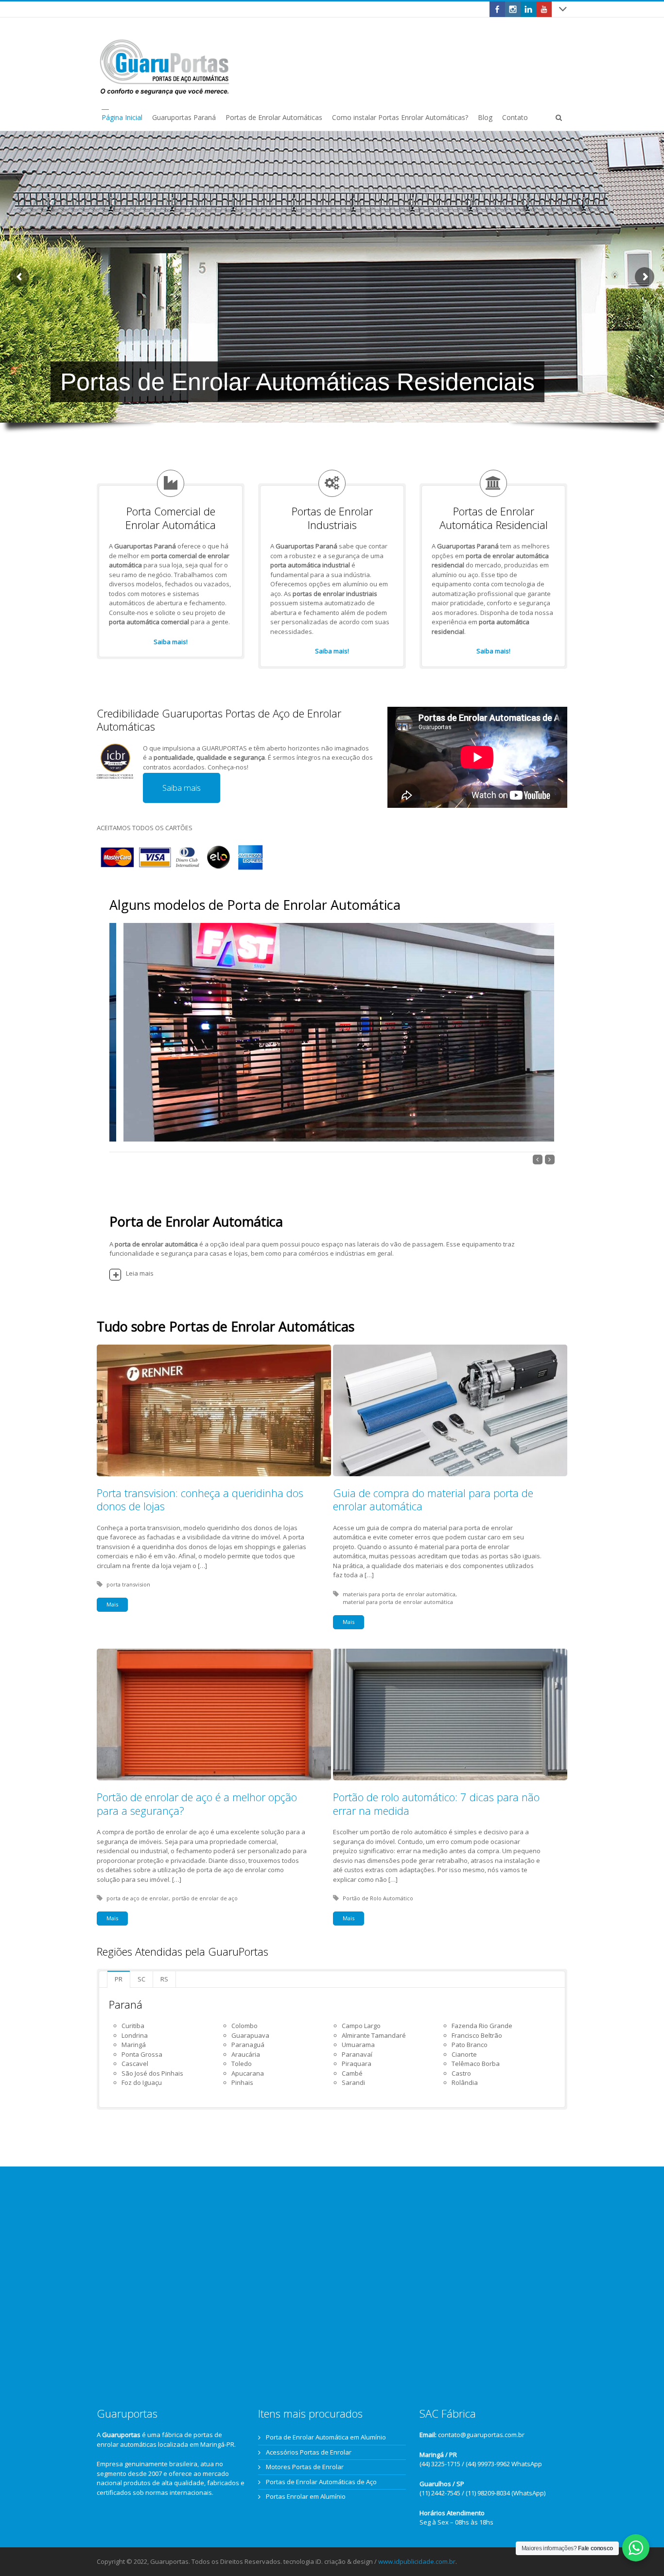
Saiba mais (182, 788)
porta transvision (128, 1584)
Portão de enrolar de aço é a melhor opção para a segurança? (197, 1804)
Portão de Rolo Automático (378, 1898)
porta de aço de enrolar (138, 1898)
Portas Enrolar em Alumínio (306, 2496)
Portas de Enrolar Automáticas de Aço (321, 2482)
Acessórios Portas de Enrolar (309, 2452)
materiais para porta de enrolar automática (399, 1594)
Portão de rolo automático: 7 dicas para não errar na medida (436, 1804)
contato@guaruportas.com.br (481, 2435)
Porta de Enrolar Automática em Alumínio (326, 2437)
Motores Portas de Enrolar (305, 2467)
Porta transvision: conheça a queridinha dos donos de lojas (200, 1500)
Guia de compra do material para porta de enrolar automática (433, 1500)
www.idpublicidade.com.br (417, 2561)
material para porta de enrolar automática (398, 1602)
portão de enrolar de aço (205, 1898)
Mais (112, 1604)
